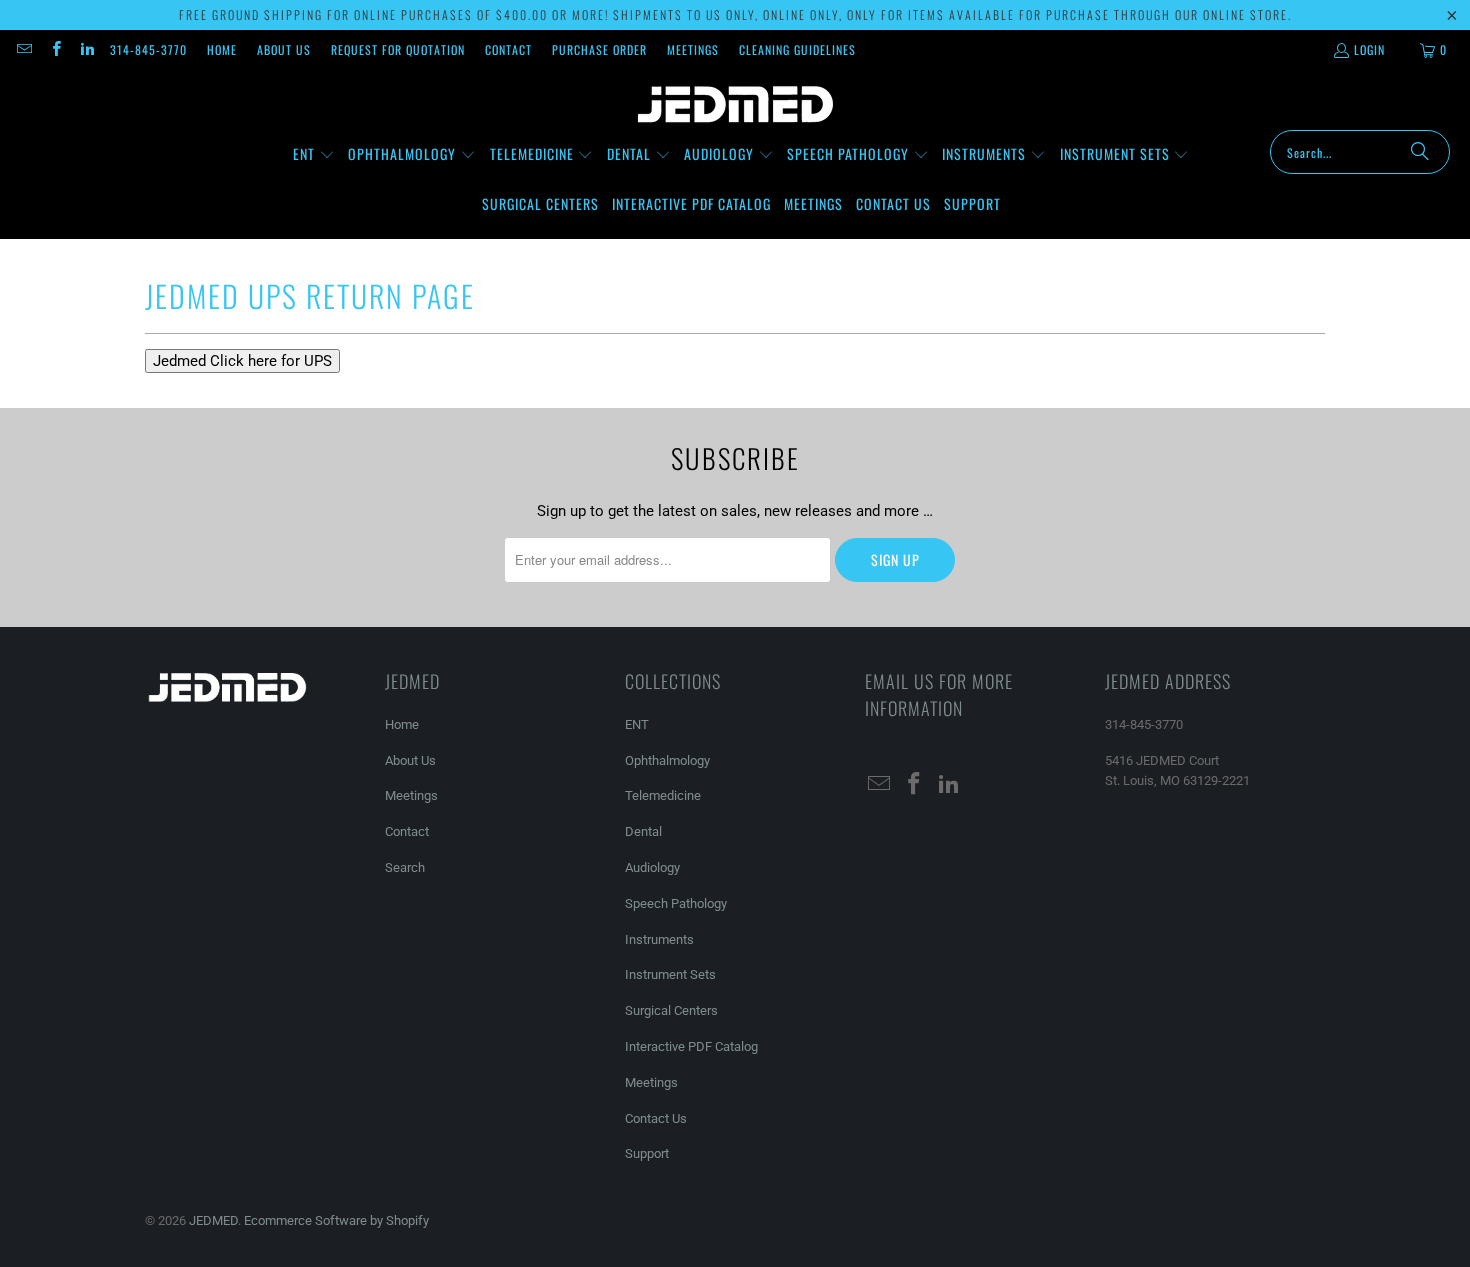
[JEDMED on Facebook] (54, 49)
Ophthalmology (667, 760)
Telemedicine (663, 795)
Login (1369, 49)
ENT (637, 724)
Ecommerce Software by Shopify (336, 1220)
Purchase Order (599, 49)
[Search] (1420, 152)
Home (222, 49)
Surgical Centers (671, 1010)
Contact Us (656, 1118)
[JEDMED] (735, 105)
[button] (314, 155)
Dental (643, 831)
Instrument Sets (670, 974)
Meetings (693, 49)
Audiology (652, 867)
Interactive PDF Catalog (691, 1046)
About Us (284, 49)
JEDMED (213, 1220)
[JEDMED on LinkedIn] (86, 49)
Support (647, 1153)
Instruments (659, 939)
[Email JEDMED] (23, 49)
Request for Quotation (398, 49)
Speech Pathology (676, 903)
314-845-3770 (148, 49)
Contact (508, 49)
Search (405, 867)
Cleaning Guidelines (797, 49)
